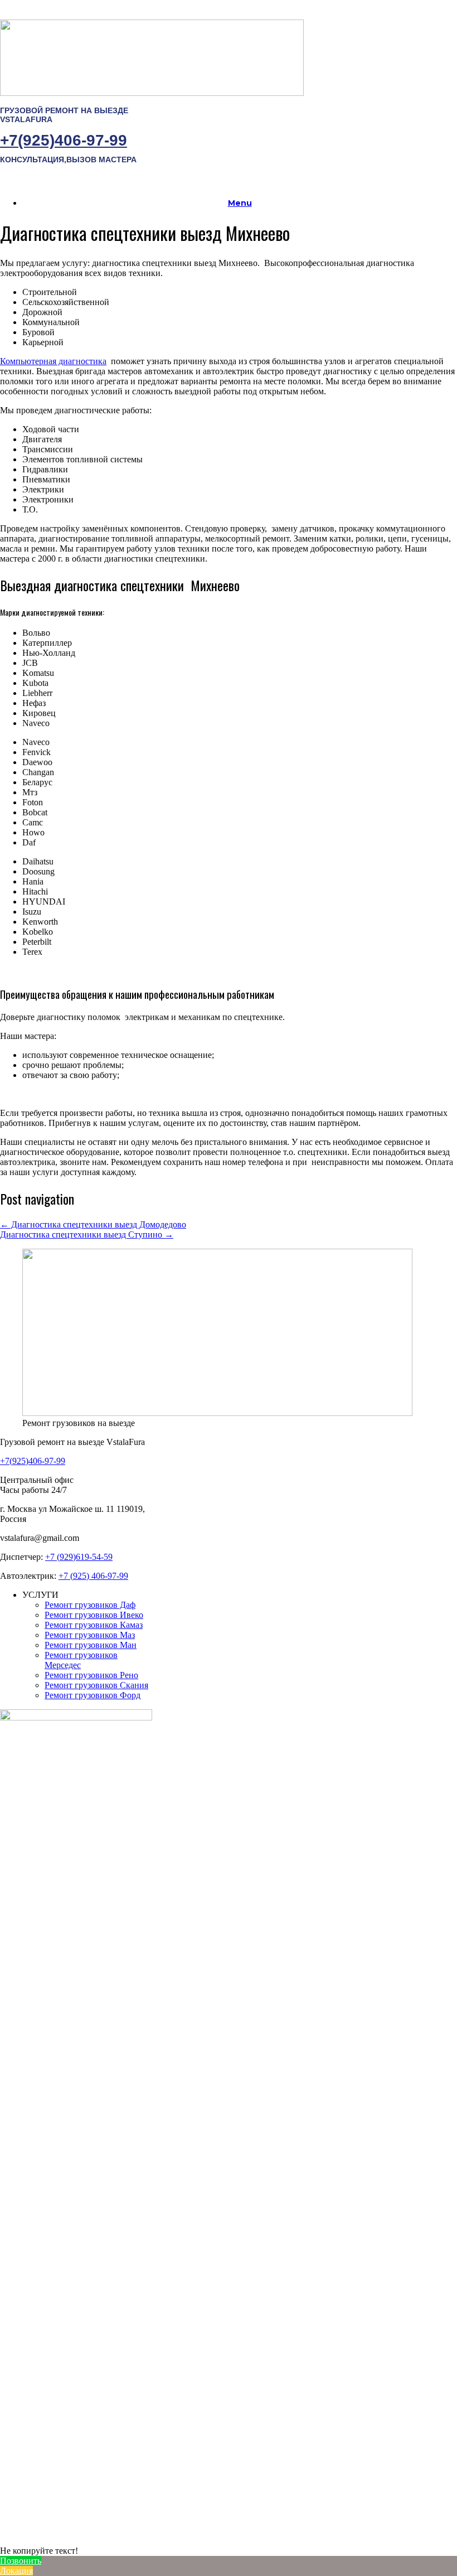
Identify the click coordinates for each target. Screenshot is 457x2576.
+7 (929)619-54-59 (79, 1557)
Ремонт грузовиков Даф (90, 1605)
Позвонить (21, 2561)
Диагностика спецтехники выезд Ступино (87, 1234)
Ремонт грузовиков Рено (91, 1675)
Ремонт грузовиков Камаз (94, 1625)
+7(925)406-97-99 (64, 140)
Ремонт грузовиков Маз (90, 1635)
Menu (240, 203)
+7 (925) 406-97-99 (93, 1576)
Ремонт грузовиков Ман (91, 1645)
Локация (16, 2571)
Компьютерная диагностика (53, 361)
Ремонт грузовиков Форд (93, 1695)
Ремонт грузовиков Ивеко (94, 1615)
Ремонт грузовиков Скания (96, 1685)
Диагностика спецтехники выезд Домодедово (93, 1224)
